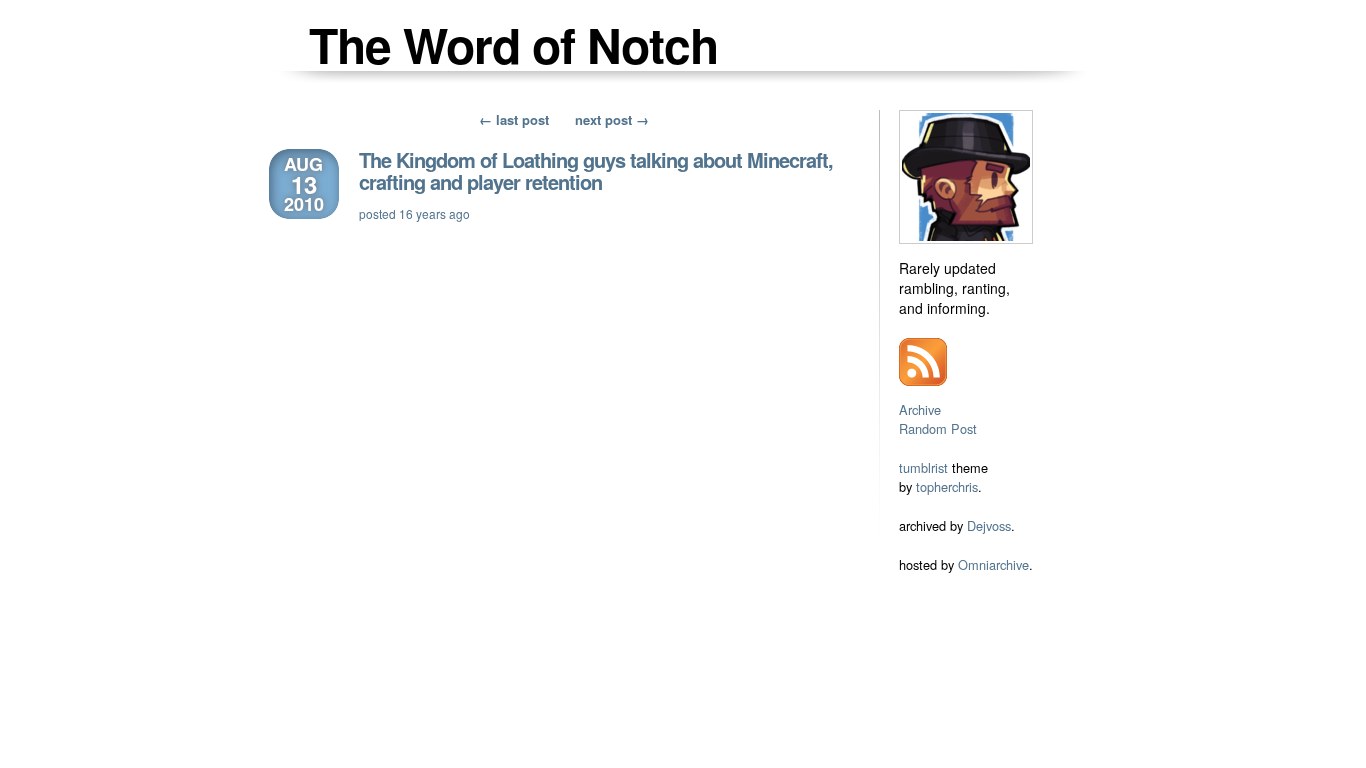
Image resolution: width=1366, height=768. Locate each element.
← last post (514, 119)
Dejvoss (989, 525)
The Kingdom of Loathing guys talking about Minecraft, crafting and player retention (596, 170)
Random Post (938, 428)
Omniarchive (993, 564)
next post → (612, 119)
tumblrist (923, 467)
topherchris (947, 486)
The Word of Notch (513, 44)
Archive (920, 409)
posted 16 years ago (414, 213)
